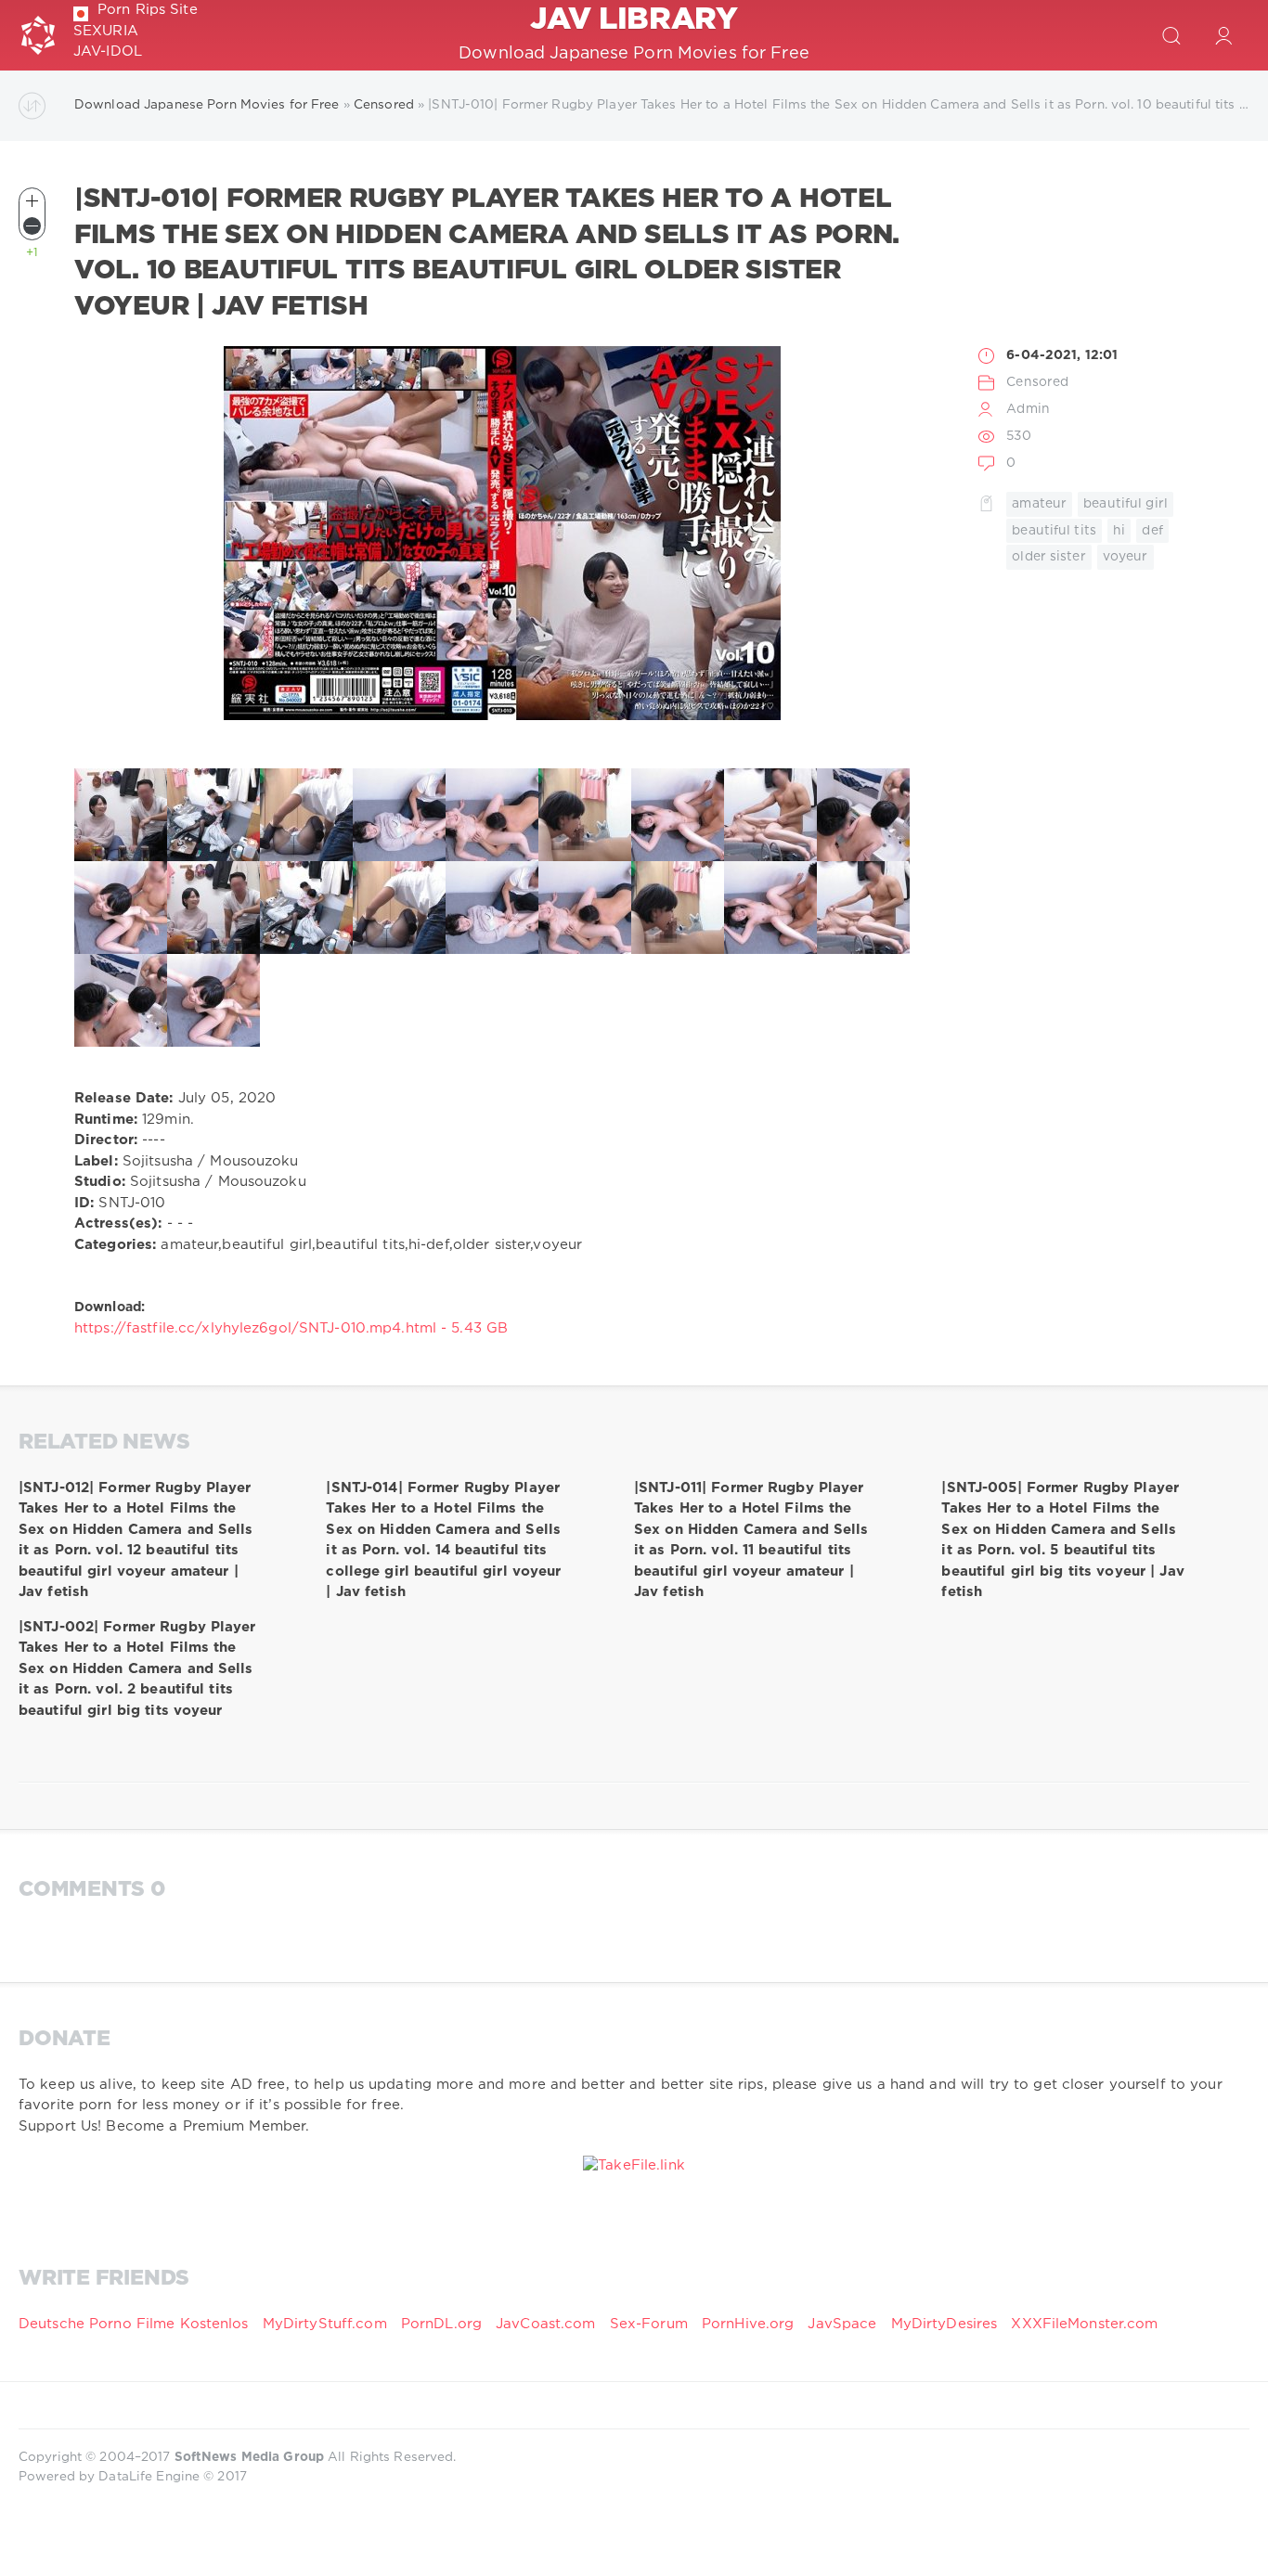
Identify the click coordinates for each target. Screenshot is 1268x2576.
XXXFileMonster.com (1084, 2324)
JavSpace (842, 2324)
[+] (32, 201)
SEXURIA (106, 31)
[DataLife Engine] (38, 35)
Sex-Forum (649, 2324)
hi (1119, 531)
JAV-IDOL (108, 52)
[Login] (1223, 35)
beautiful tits (1054, 531)
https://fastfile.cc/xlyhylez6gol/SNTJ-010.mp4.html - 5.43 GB (291, 1328)
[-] (32, 226)
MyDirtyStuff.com (327, 2324)
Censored (1037, 382)
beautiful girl (1126, 504)
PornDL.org (441, 2324)
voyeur (1126, 557)
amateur (1039, 504)
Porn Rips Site (148, 10)
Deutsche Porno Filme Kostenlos (134, 2324)
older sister (1048, 557)
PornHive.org (748, 2324)
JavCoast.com (545, 2324)
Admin (1028, 409)
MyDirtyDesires (945, 2324)
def (1152, 531)
